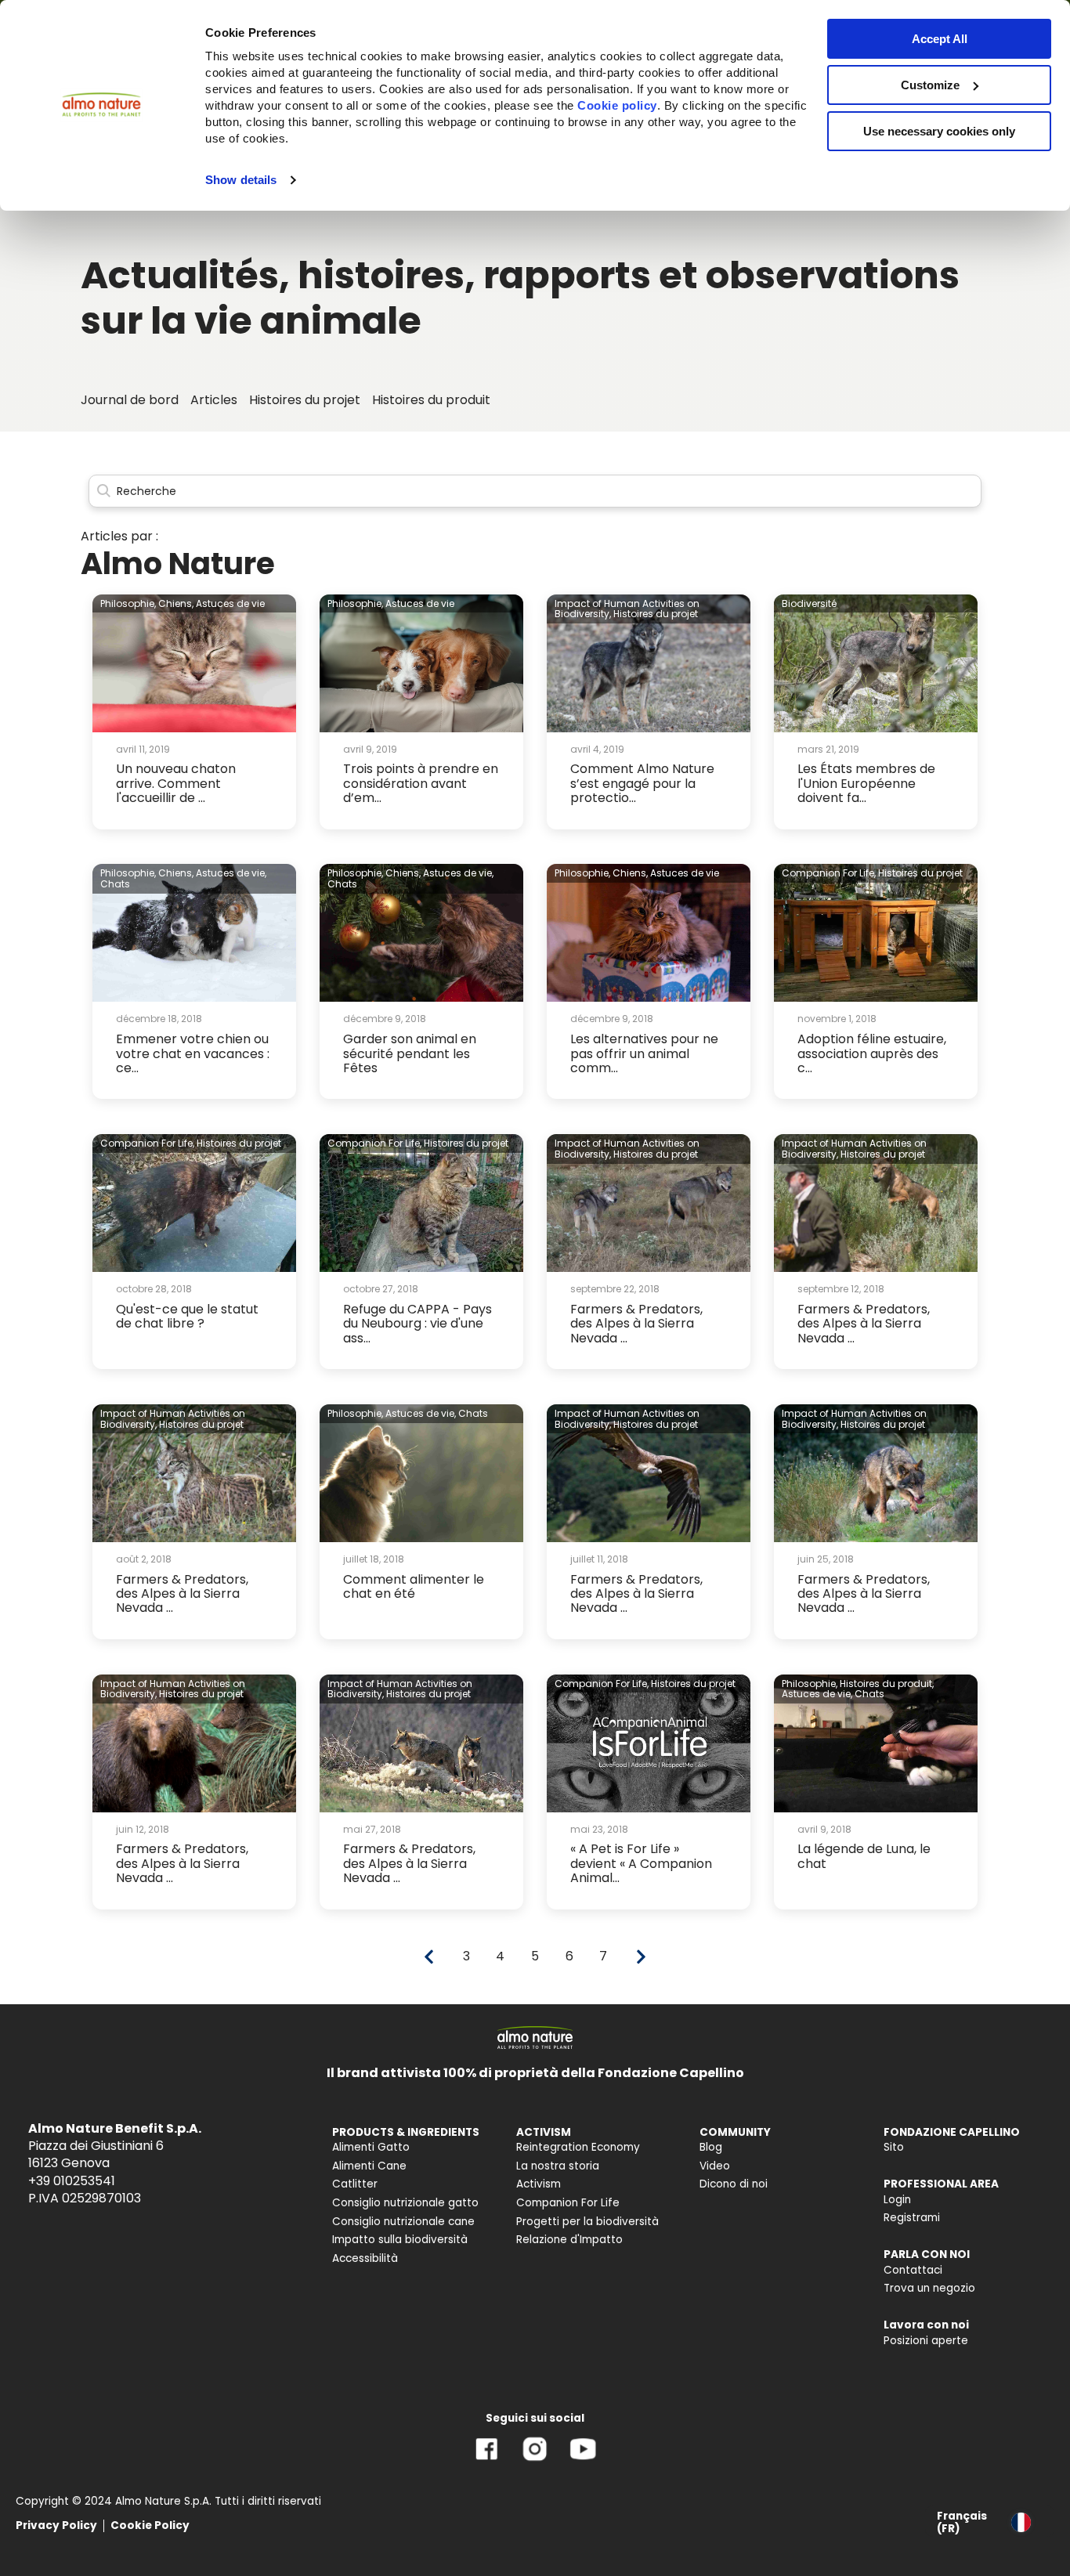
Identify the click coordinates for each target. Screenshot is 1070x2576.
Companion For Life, (829, 873)
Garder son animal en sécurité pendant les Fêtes (410, 1053)
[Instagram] (535, 2460)
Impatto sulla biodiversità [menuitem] (400, 2240)
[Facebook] (487, 2460)
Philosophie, (128, 603)
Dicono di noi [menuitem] (734, 2184)
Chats (115, 884)
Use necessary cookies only (939, 131)
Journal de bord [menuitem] (130, 400)
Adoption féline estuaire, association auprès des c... (872, 1053)
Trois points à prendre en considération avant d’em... (421, 783)
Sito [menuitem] (894, 2147)
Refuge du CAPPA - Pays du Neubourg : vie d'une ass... (418, 1324)
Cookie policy (617, 105)
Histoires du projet (656, 614)
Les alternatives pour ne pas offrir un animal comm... (644, 1053)
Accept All (940, 39)
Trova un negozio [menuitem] (929, 2288)
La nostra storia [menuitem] (558, 2166)
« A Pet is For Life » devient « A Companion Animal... (641, 1863)
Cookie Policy (150, 2525)
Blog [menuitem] (711, 2147)
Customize (930, 85)
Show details (241, 180)
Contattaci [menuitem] (913, 2270)
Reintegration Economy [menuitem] (578, 2147)
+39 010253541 (72, 2181)
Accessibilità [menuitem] (365, 2258)
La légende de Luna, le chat (864, 1856)
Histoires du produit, (887, 1684)
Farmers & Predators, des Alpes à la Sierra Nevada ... (636, 1324)
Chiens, (176, 603)
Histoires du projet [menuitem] (305, 400)
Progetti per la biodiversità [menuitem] (587, 2222)
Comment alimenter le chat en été (414, 1586)
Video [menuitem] (715, 2166)
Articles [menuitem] (214, 400)
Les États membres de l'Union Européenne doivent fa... (866, 783)
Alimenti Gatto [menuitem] (371, 2147)
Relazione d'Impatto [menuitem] (569, 2240)
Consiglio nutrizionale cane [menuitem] (403, 2222)
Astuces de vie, (231, 873)
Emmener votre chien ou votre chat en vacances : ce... (193, 1053)
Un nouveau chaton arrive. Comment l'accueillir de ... (176, 783)
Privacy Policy (56, 2525)
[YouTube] (583, 2460)
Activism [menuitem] (539, 2184)
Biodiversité (809, 603)
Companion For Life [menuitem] (568, 2203)
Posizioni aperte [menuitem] (926, 2341)
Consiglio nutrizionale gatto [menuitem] (405, 2203)
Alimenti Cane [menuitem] (369, 2166)
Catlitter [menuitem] (355, 2184)
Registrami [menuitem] (912, 2218)
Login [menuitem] (897, 2200)
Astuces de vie (230, 603)
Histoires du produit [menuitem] (431, 400)
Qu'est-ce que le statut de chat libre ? (187, 1316)
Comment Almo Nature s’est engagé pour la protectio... (642, 783)
